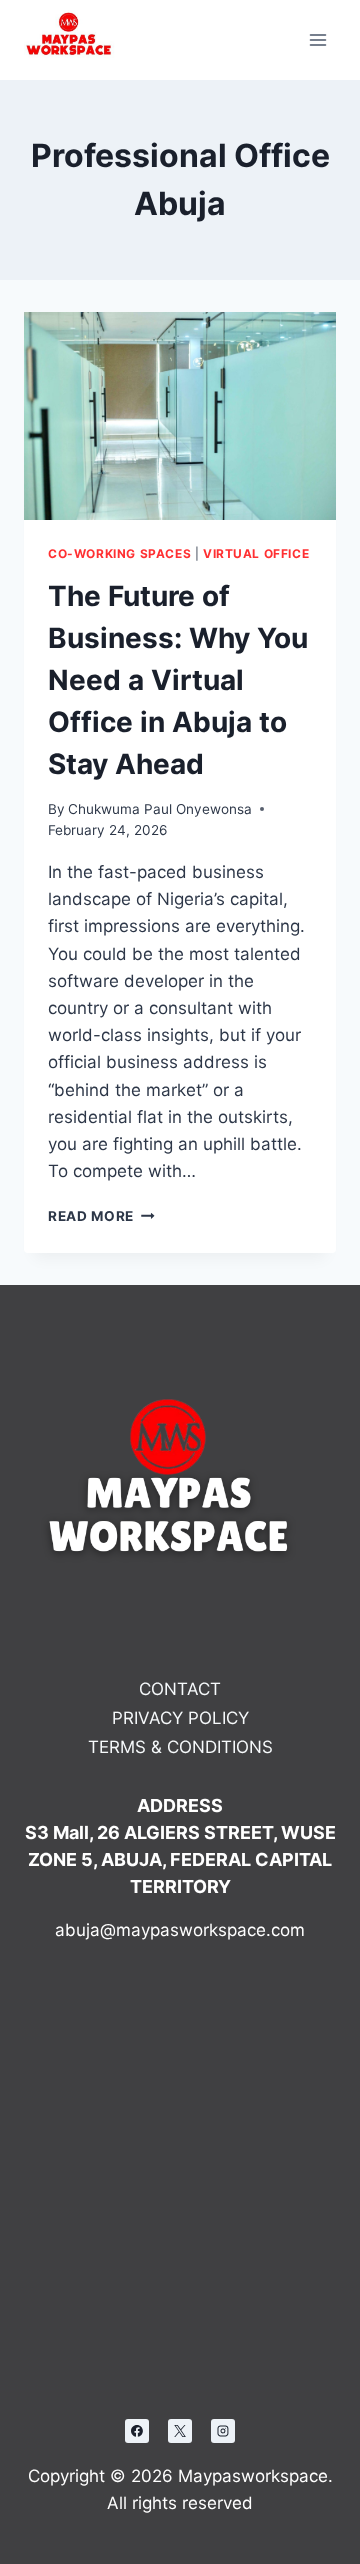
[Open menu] (317, 39)
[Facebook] (137, 2431)
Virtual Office (256, 553)
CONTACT (180, 1689)
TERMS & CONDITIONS (180, 1747)
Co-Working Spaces (119, 553)
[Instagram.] (223, 2431)
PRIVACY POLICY (180, 1718)
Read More (101, 1216)
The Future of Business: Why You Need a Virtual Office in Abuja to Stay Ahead (178, 680)
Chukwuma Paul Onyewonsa (160, 809)
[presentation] (180, 416)
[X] (180, 2431)
